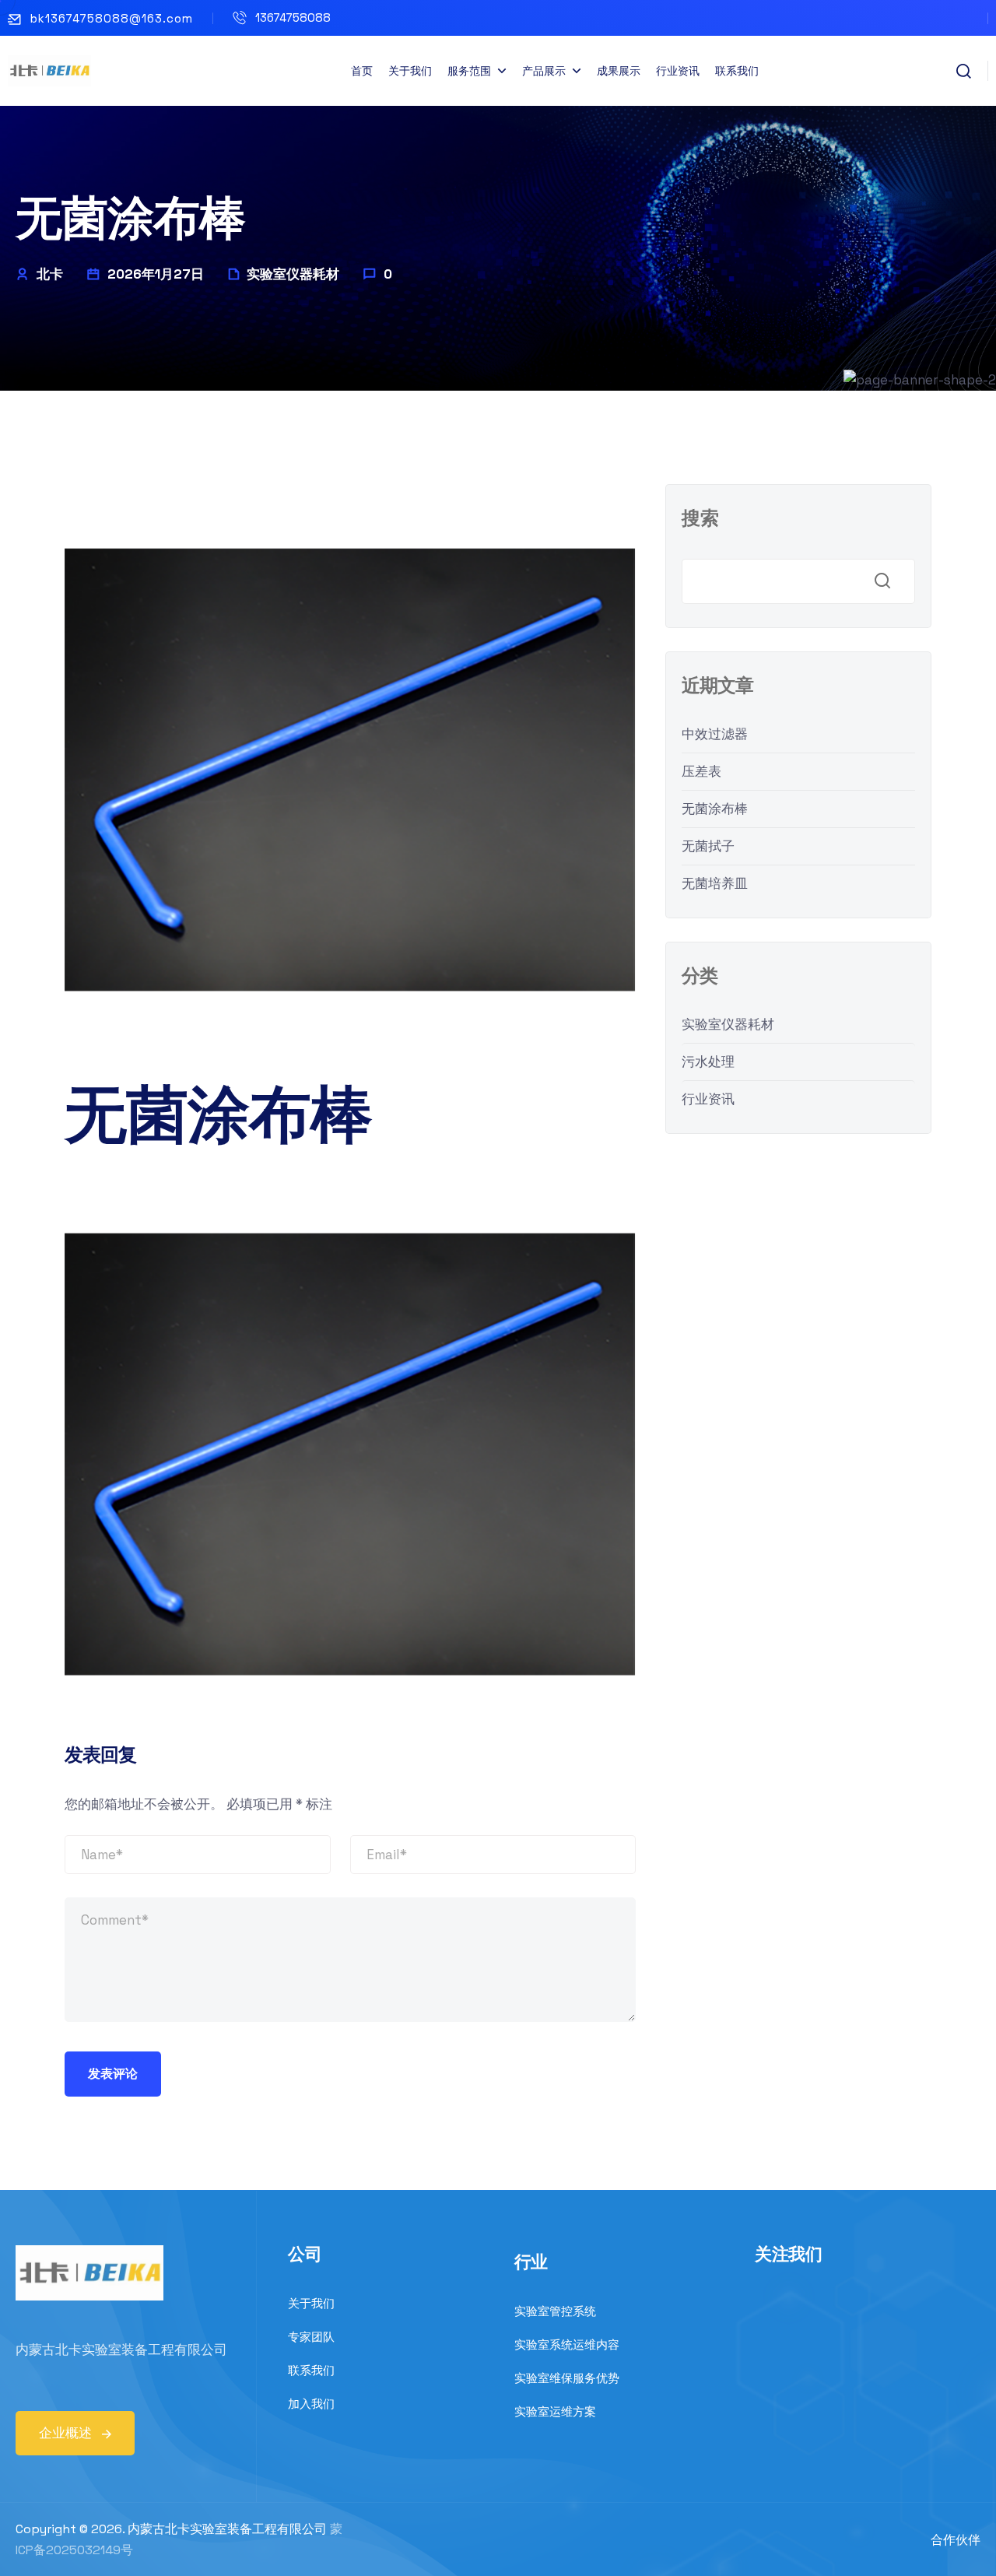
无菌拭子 (708, 846)
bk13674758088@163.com (112, 18)
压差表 (701, 771)
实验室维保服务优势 (567, 2378)
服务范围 (469, 71)
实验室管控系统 (555, 2311)
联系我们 (737, 71)
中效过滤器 (715, 734)
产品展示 (544, 71)
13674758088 (293, 18)
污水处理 (708, 1062)
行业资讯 (678, 71)
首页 (362, 71)
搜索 (700, 518)
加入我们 (311, 2404)
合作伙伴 (956, 2540)
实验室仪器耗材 (293, 274)
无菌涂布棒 (715, 809)
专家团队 (311, 2337)
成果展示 (619, 71)
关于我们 (410, 71)
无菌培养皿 (715, 883)
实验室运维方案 (555, 2411)
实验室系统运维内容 (567, 2344)
